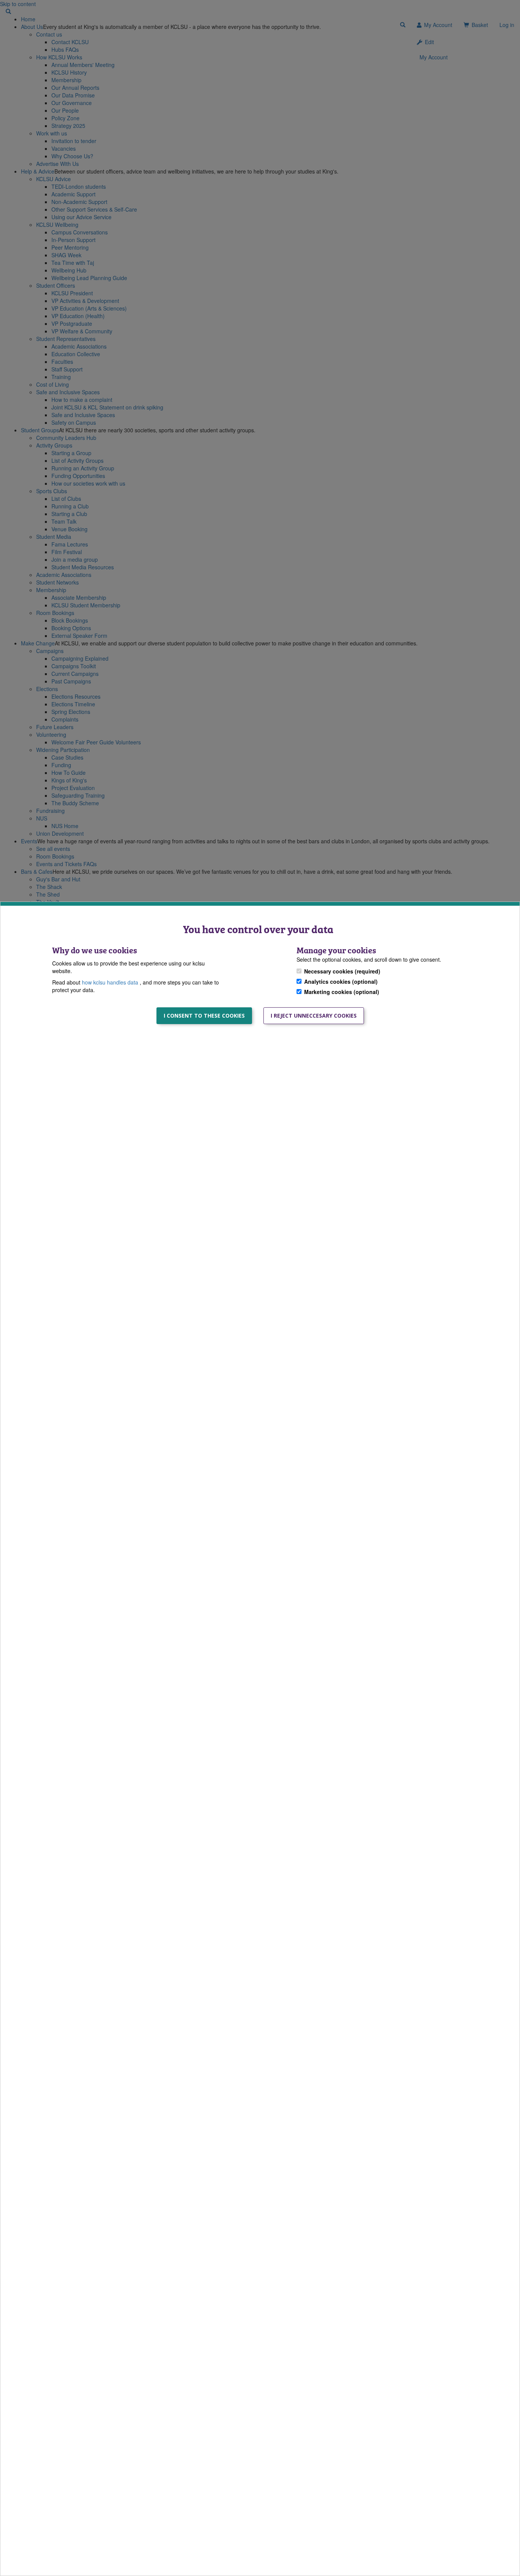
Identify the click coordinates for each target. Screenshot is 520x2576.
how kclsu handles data (111, 983)
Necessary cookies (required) (342, 972)
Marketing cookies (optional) (342, 992)
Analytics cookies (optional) (341, 982)
